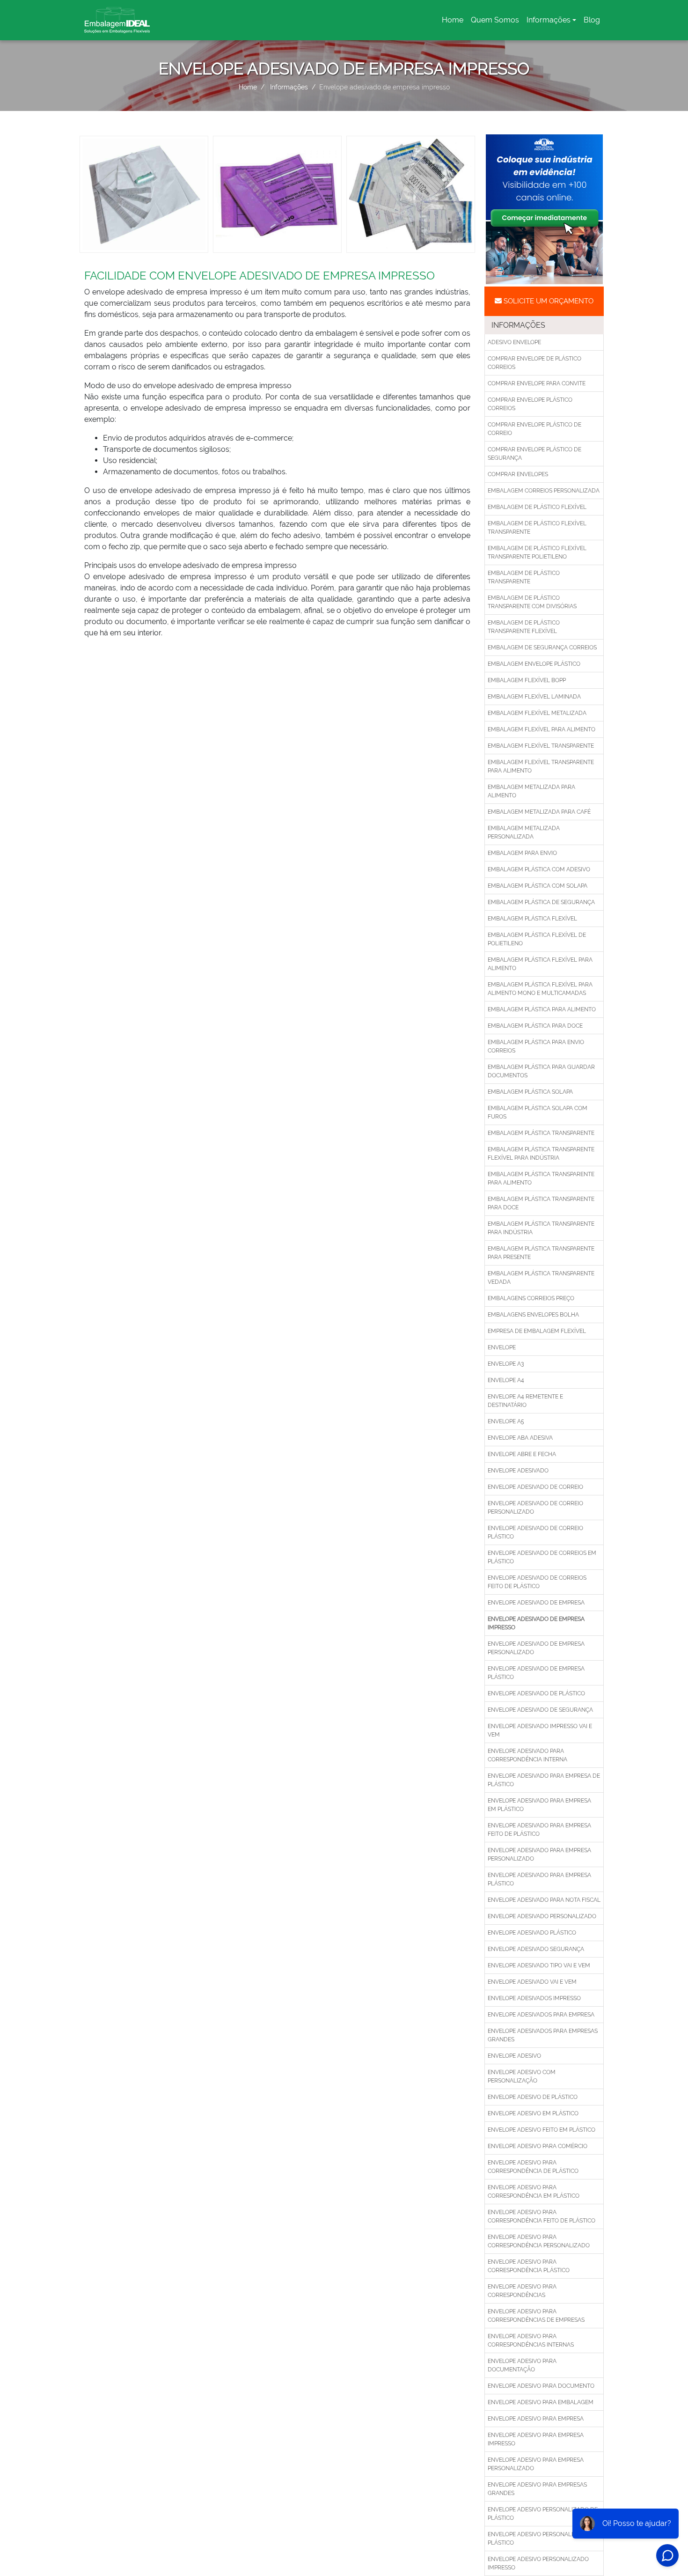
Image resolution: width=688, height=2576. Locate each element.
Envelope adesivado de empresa (536, 1603)
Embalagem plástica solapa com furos (538, 1112)
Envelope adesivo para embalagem (541, 2402)
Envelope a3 (506, 1364)
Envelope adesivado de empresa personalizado (536, 1648)
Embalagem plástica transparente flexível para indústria (541, 1154)
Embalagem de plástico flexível (537, 507)
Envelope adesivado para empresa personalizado (539, 1855)
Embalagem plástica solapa (530, 1092)
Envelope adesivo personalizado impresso (538, 2563)
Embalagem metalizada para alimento (531, 791)
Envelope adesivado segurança (536, 1949)
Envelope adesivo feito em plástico (542, 2130)
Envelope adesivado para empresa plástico (539, 1879)
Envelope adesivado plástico (532, 1933)
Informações (549, 20)
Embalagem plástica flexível (532, 919)
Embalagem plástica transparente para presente (541, 1253)
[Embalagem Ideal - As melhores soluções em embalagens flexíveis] (117, 20)
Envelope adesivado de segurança (540, 1710)
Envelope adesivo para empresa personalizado (536, 2464)
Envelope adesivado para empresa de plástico (544, 1780)
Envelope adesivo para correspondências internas (531, 2340)
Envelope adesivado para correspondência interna (527, 1755)
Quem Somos (495, 20)
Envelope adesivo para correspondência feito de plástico (542, 2216)
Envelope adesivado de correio (535, 1487)
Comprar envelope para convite (537, 383)
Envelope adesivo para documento (541, 2386)
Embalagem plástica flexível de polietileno (537, 939)
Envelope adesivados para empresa (541, 2015)
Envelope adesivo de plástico (533, 2097)
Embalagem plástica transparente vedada (541, 1278)
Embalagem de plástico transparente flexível (524, 627)
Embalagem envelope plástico (534, 664)
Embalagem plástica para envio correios (536, 1046)
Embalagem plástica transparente (541, 1133)
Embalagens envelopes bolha (533, 1315)
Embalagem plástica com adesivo (539, 869)
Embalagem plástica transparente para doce (541, 1203)
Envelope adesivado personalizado (542, 1916)
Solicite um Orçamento (548, 301)
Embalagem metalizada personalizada (524, 832)
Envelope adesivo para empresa (536, 2419)
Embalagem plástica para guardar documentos (541, 1071)
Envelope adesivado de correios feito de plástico (537, 1582)
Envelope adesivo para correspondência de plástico (533, 2167)
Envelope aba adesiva (520, 1438)
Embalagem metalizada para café (539, 812)
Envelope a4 (506, 1380)
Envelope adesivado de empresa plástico (536, 1673)
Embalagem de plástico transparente (524, 577)
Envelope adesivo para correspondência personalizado (539, 2241)
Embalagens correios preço (531, 1298)
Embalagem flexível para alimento (542, 729)
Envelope (502, 1347)
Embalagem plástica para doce (535, 1026)
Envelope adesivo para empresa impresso (536, 2439)
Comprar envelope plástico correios (530, 404)
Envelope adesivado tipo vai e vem (539, 1965)
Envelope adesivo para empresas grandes (537, 2489)
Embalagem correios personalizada (544, 491)
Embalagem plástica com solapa (538, 886)
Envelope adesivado (518, 1471)
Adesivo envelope (514, 342)
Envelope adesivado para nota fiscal (544, 1900)
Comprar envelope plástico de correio (534, 429)
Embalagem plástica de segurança (541, 902)
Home (454, 23)
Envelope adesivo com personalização (522, 2076)
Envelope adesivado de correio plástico (535, 1532)
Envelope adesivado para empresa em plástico (539, 1805)
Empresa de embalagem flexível (537, 1331)
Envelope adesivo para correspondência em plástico (534, 2192)
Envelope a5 (506, 1421)
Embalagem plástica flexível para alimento (540, 964)
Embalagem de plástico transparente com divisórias (532, 602)
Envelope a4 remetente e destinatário (525, 1401)
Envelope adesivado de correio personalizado (535, 1508)
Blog (592, 20)
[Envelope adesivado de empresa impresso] (144, 194)
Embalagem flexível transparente (541, 746)
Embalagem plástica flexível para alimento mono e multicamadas (540, 989)
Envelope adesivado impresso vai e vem (540, 1730)
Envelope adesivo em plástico (533, 2113)
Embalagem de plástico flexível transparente (537, 528)
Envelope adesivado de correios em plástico (542, 1557)
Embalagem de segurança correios (542, 648)
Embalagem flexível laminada (534, 697)
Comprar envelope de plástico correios (534, 363)
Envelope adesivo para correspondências (522, 2291)
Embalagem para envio (522, 853)
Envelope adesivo (514, 2056)
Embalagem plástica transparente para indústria (541, 1228)
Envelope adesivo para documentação (522, 2365)
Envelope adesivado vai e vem (532, 1982)
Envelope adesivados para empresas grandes (543, 2035)
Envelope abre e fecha (522, 1454)
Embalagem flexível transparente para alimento (541, 766)
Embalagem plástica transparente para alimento (541, 1178)
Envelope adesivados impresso (534, 1998)
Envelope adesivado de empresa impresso (536, 1623)
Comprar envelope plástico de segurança (534, 454)
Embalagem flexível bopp (527, 680)
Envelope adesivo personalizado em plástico (543, 2539)
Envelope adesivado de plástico (536, 1693)
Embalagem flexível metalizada (537, 713)
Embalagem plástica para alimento (542, 1009)
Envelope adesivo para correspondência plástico (529, 2266)
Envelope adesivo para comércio (538, 2146)
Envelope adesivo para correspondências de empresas (536, 2316)
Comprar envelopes (518, 474)
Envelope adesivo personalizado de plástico (543, 2514)
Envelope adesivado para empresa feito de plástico (539, 1830)
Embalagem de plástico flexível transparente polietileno (537, 552)
